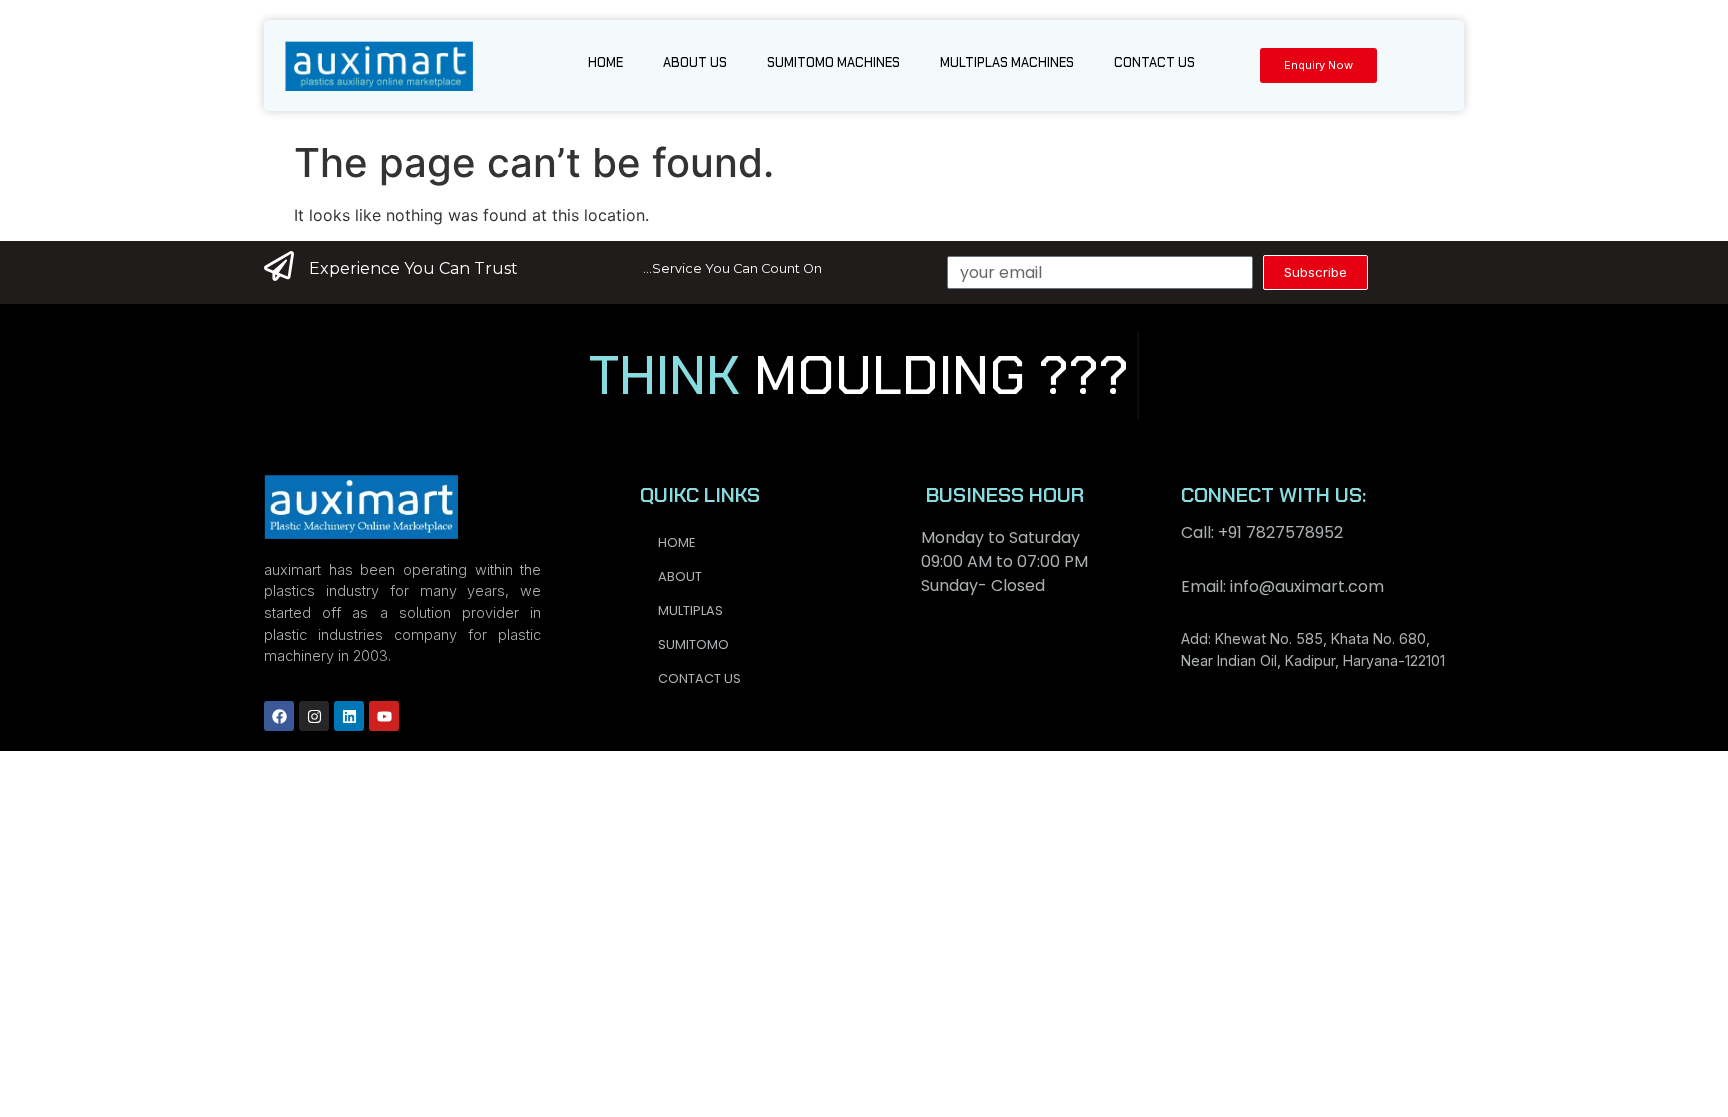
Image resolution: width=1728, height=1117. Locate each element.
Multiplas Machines (1007, 62)
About (680, 576)
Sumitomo (693, 644)
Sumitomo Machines (833, 62)
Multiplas (690, 610)
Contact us (1154, 62)
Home (605, 62)
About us (695, 62)
